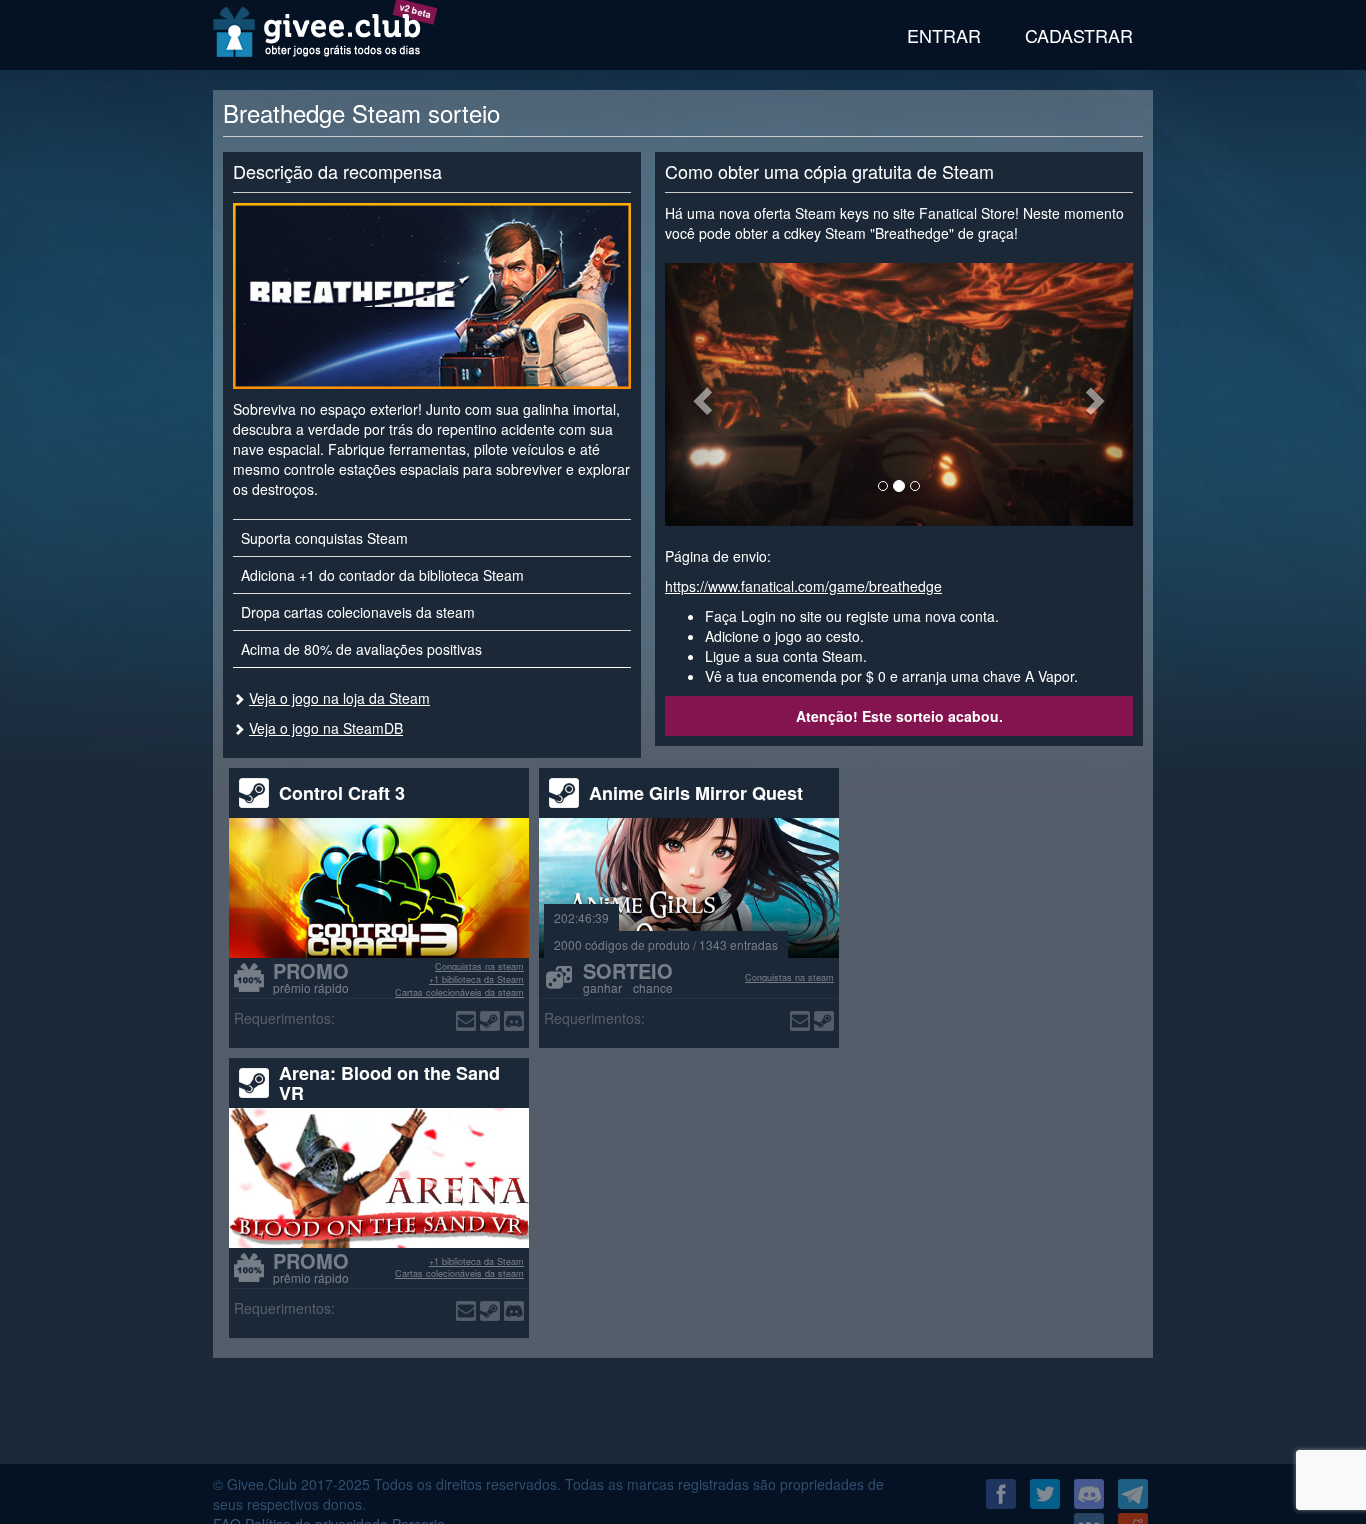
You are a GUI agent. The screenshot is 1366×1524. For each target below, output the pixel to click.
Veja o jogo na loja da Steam (339, 698)
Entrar (944, 35)
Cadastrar (1079, 35)
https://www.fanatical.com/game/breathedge (803, 586)
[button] (700, 394)
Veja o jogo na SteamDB (326, 728)
